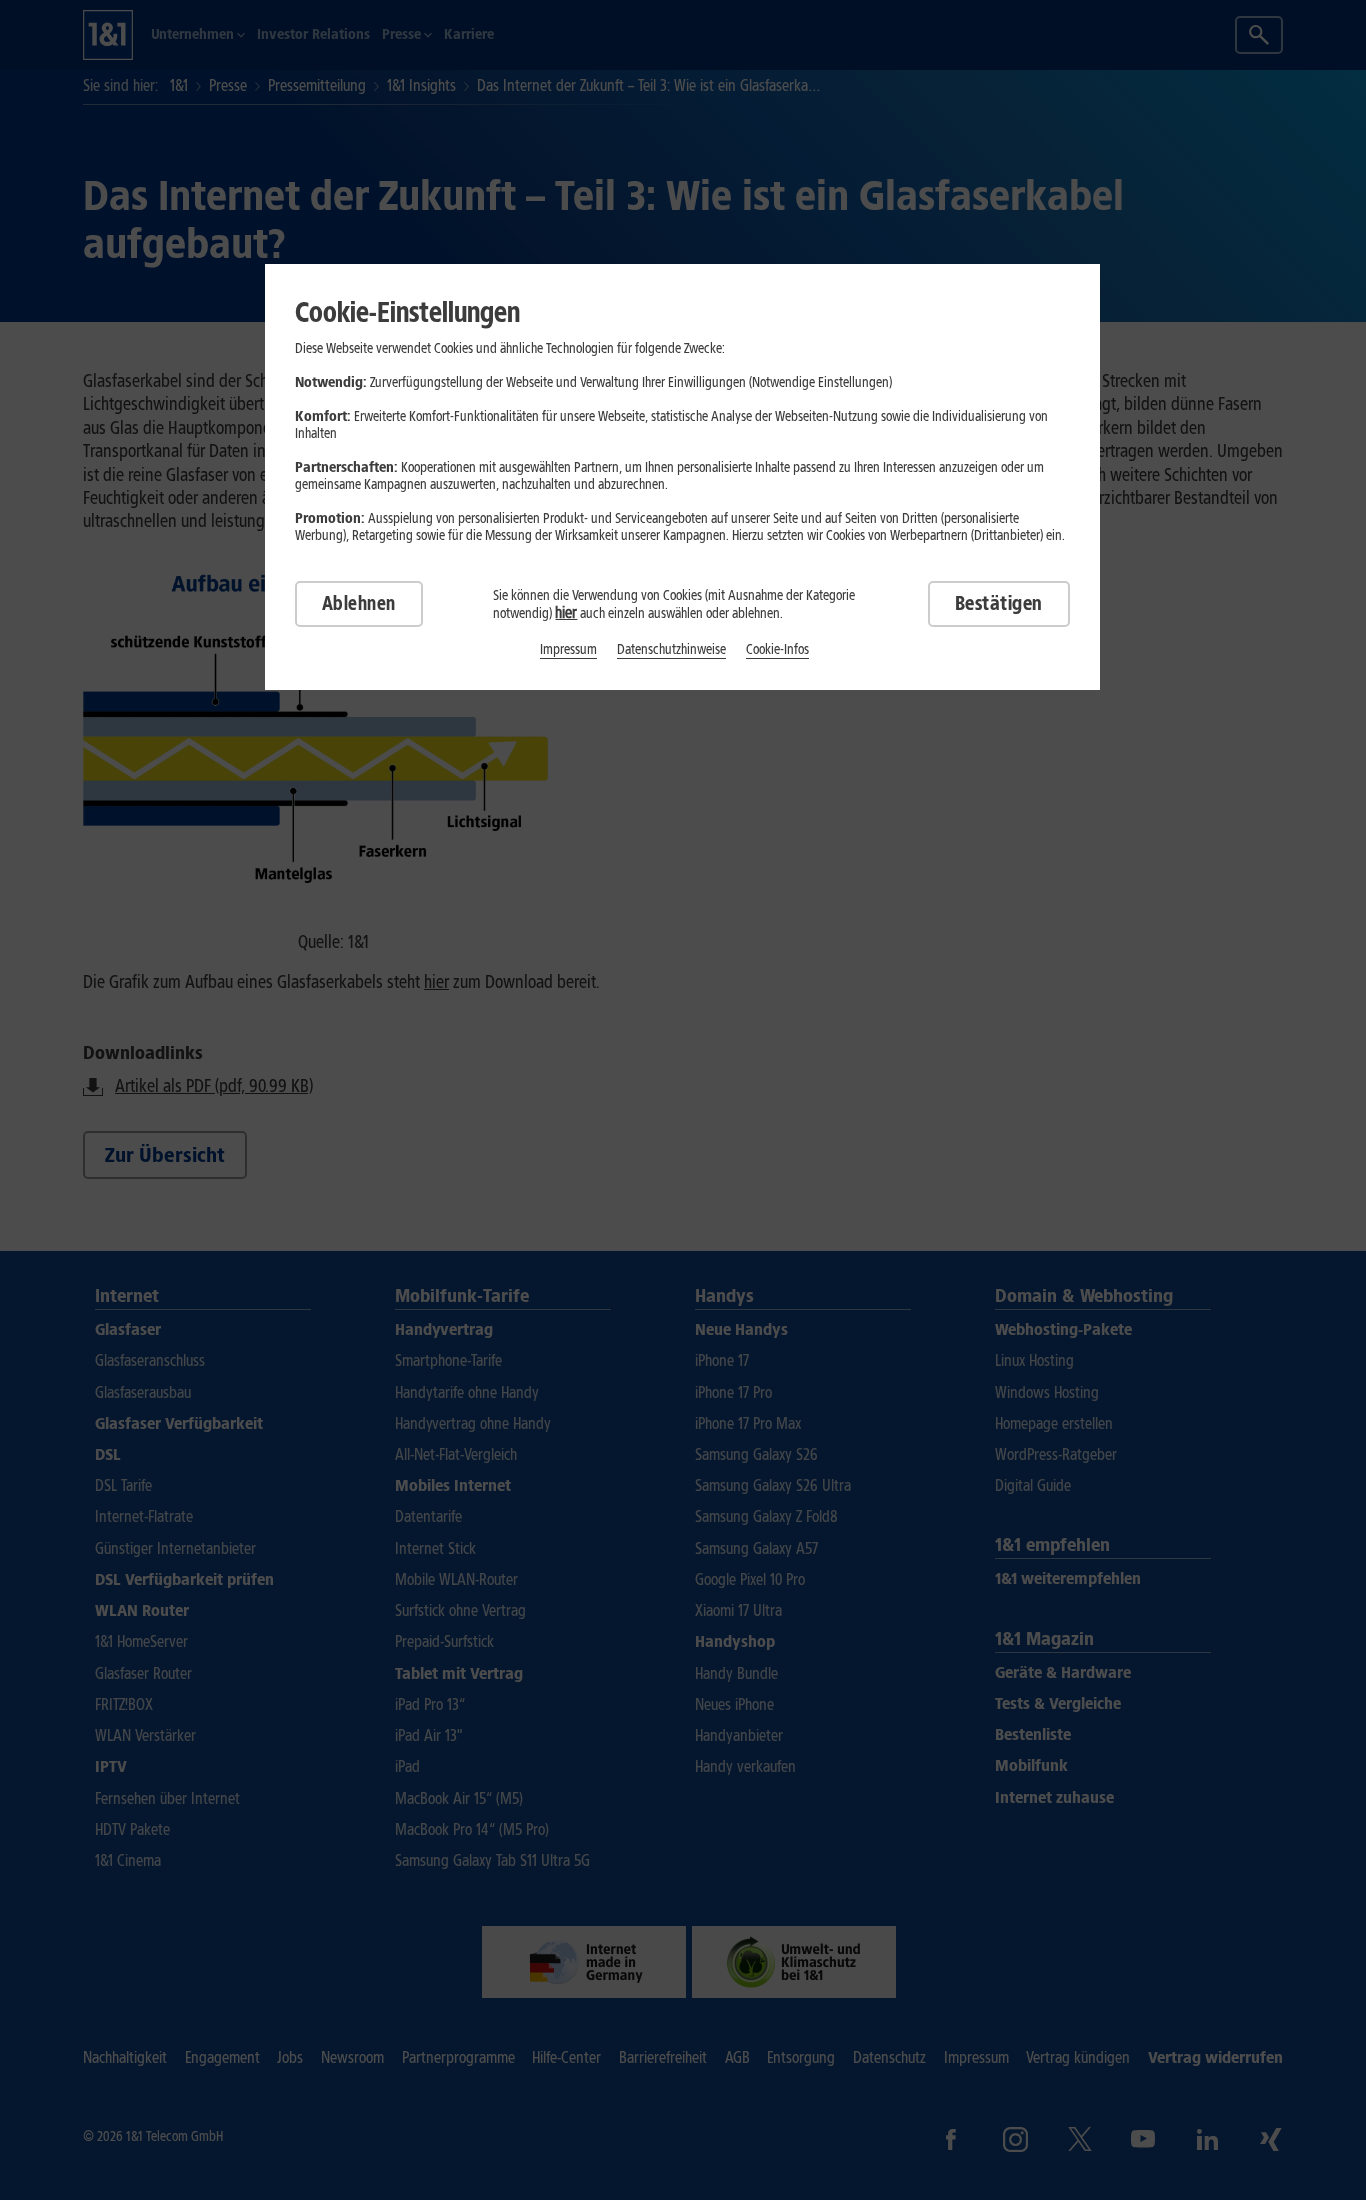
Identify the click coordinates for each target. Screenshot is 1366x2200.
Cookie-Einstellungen (407, 312)
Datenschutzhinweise (671, 649)
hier (566, 612)
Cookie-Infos (777, 649)
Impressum (568, 649)
